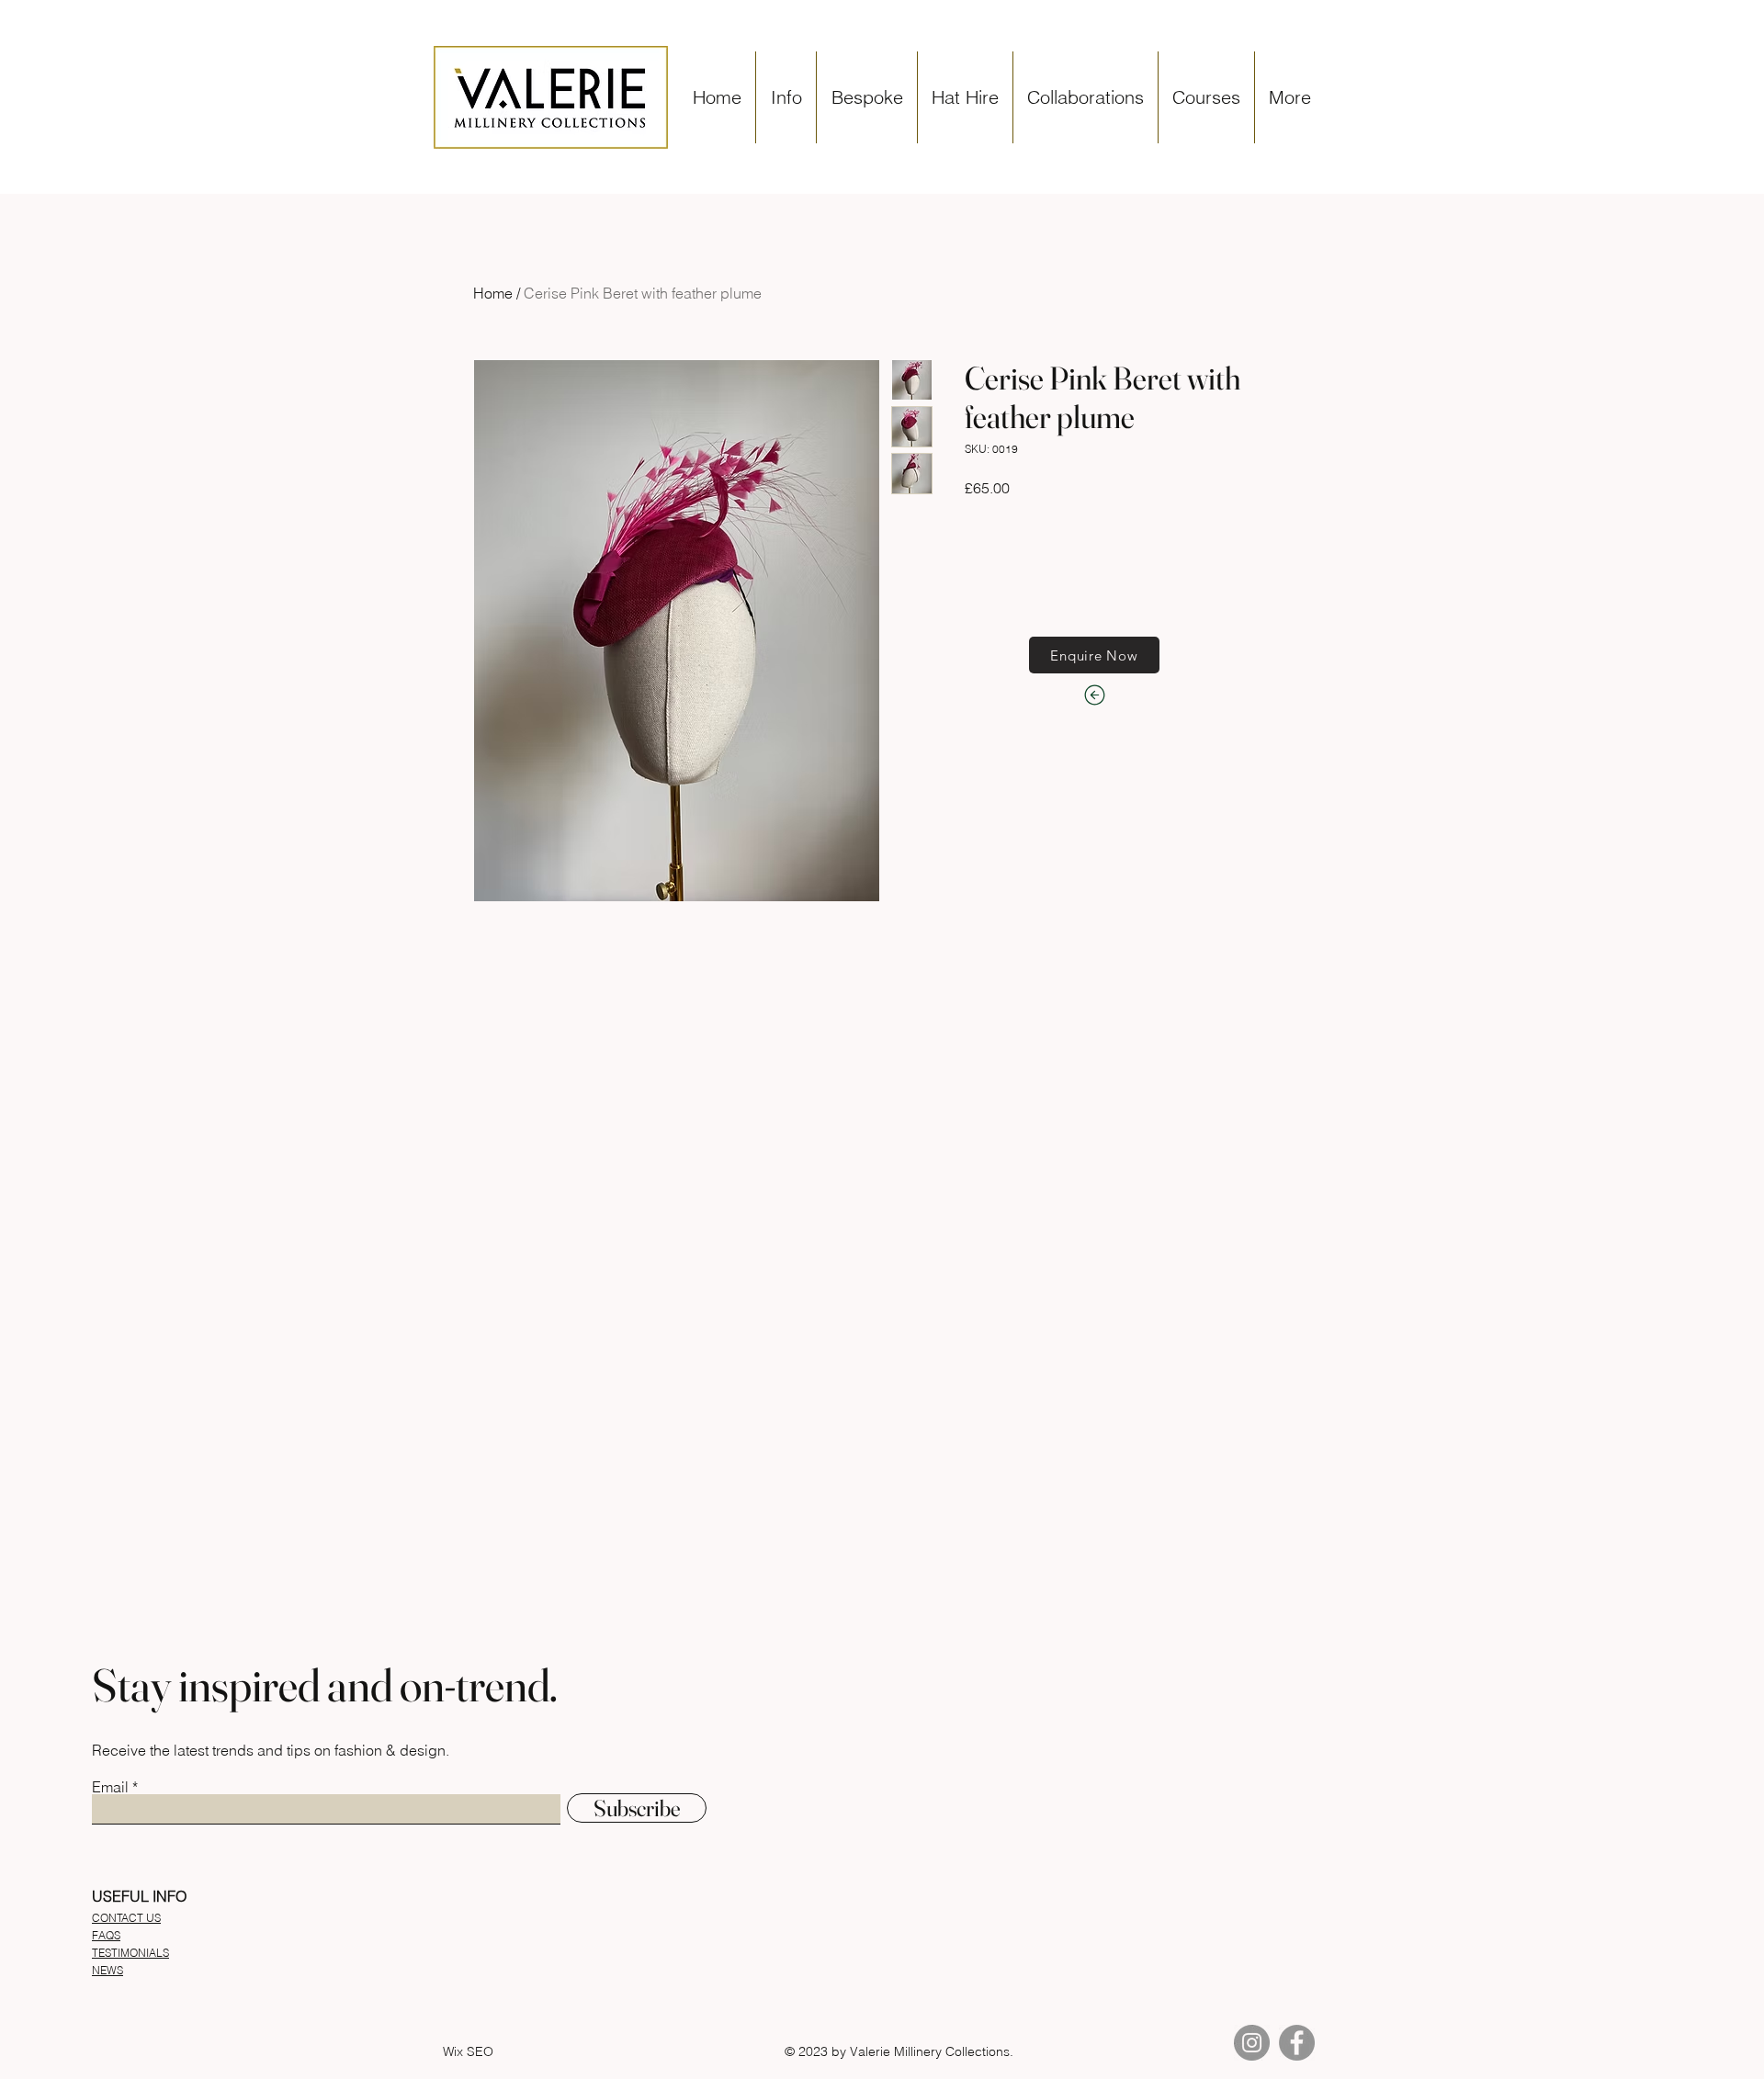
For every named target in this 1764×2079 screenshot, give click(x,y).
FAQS (106, 1935)
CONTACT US (126, 1918)
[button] (786, 97)
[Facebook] (1297, 2043)
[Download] (1094, 695)
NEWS (107, 1970)
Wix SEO (468, 2051)
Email (110, 1787)
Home (493, 293)
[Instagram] (1252, 2043)
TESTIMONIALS (130, 1953)
